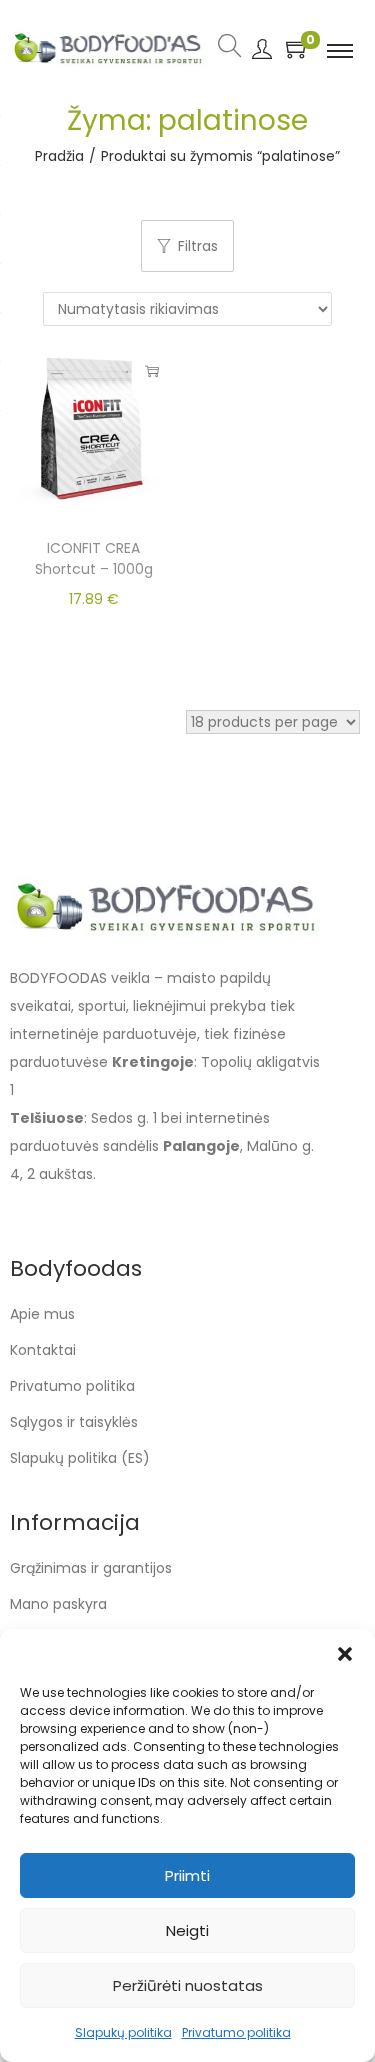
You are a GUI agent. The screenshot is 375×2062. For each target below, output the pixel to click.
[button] (345, 1654)
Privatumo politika (236, 2032)
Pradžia (59, 156)
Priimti (187, 1875)
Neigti (187, 1930)
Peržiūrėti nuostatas (188, 1985)
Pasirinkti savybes (152, 371)
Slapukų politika (123, 2032)
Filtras (198, 246)
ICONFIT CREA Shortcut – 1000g (94, 558)
